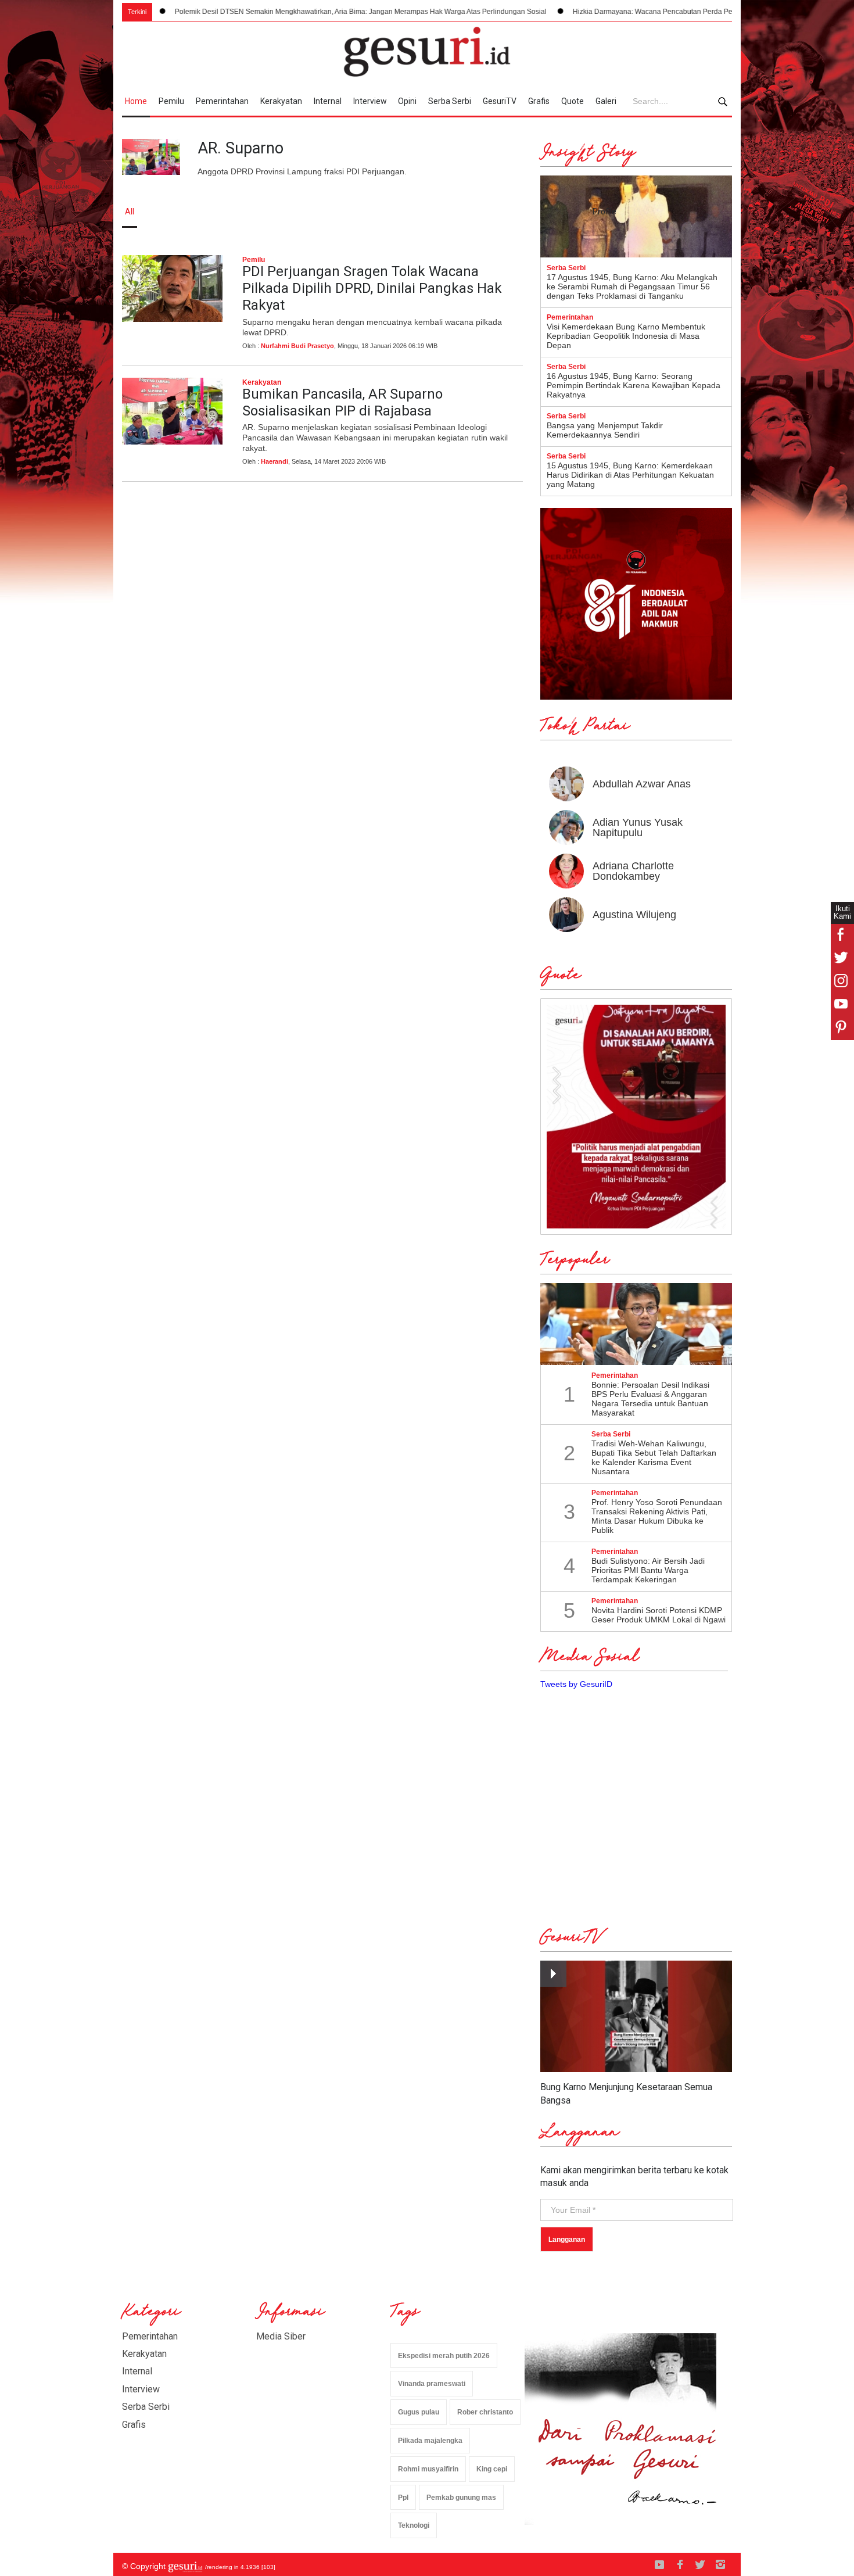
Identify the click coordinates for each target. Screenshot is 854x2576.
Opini (407, 101)
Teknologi (414, 2525)
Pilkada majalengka (430, 2441)
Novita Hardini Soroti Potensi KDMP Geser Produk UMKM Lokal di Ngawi (659, 1615)
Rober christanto (485, 2412)
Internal (328, 101)
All (130, 212)
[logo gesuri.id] (427, 52)
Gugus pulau (419, 2412)
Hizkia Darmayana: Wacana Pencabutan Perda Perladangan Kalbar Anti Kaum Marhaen (632, 12)
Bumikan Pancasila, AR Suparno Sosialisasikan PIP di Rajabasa (342, 402)
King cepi (492, 2469)
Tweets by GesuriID (576, 1684)
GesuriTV (500, 101)
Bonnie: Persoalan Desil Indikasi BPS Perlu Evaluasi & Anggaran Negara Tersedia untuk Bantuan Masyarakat (650, 1399)
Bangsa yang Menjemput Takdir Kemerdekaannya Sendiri (605, 430)
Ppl (403, 2498)
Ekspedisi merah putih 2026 (444, 2356)
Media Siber (281, 2336)
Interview (370, 101)
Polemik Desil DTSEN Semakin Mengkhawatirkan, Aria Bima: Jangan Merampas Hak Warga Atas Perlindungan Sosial (281, 12)
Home (136, 101)
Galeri (606, 101)
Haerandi (274, 461)
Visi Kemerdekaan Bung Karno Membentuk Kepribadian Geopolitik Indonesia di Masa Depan (626, 336)
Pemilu (171, 101)
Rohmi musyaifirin (428, 2469)
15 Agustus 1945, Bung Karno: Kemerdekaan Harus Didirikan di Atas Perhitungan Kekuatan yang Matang (630, 475)
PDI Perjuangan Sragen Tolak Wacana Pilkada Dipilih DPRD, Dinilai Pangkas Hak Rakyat (372, 288)
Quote (573, 101)
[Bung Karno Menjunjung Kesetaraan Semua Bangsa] (636, 2017)
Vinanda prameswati (432, 2384)
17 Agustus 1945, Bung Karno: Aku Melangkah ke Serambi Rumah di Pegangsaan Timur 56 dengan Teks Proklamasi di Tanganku (632, 286)
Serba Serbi (450, 101)
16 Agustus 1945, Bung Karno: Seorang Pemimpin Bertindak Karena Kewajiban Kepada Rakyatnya (634, 385)
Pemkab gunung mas (461, 2498)
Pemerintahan (222, 101)
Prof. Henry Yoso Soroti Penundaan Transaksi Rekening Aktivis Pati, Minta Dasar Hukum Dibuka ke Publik (657, 1516)
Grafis (539, 101)
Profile (604, 212)
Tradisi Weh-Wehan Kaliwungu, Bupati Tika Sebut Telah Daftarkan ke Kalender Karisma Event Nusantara (654, 1457)
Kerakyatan (281, 101)
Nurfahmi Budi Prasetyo (297, 346)
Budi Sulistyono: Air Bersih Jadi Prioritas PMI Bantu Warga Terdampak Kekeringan (648, 1570)
